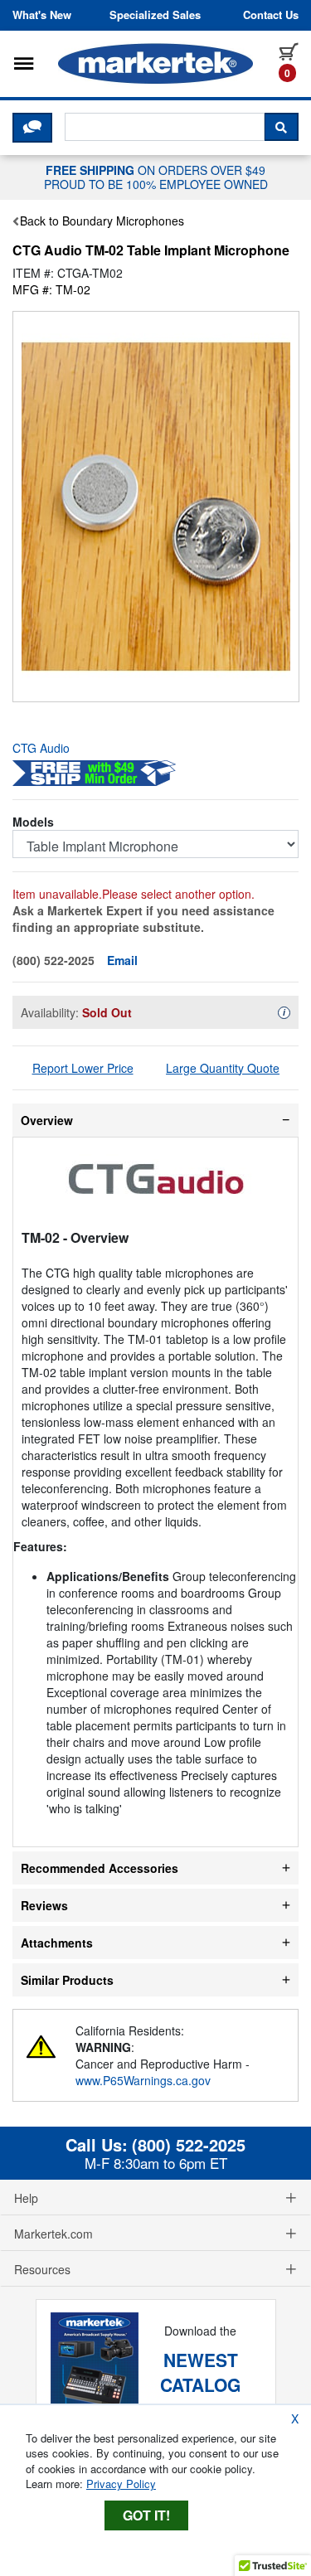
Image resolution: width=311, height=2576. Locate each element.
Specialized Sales (155, 15)
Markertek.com (53, 2234)
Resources (42, 2269)
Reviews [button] (44, 1905)
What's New (42, 15)
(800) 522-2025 (189, 2145)
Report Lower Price (83, 1068)
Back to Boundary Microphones (102, 221)
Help (26, 2198)
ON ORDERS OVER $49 (156, 177)
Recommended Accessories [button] (100, 1868)
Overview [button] (47, 1120)
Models (33, 822)
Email (122, 960)
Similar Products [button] (67, 1980)
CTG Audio (41, 748)
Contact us (271, 15)
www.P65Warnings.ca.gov (143, 2080)
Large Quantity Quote (223, 1068)
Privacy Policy (121, 2484)
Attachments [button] (57, 1943)
